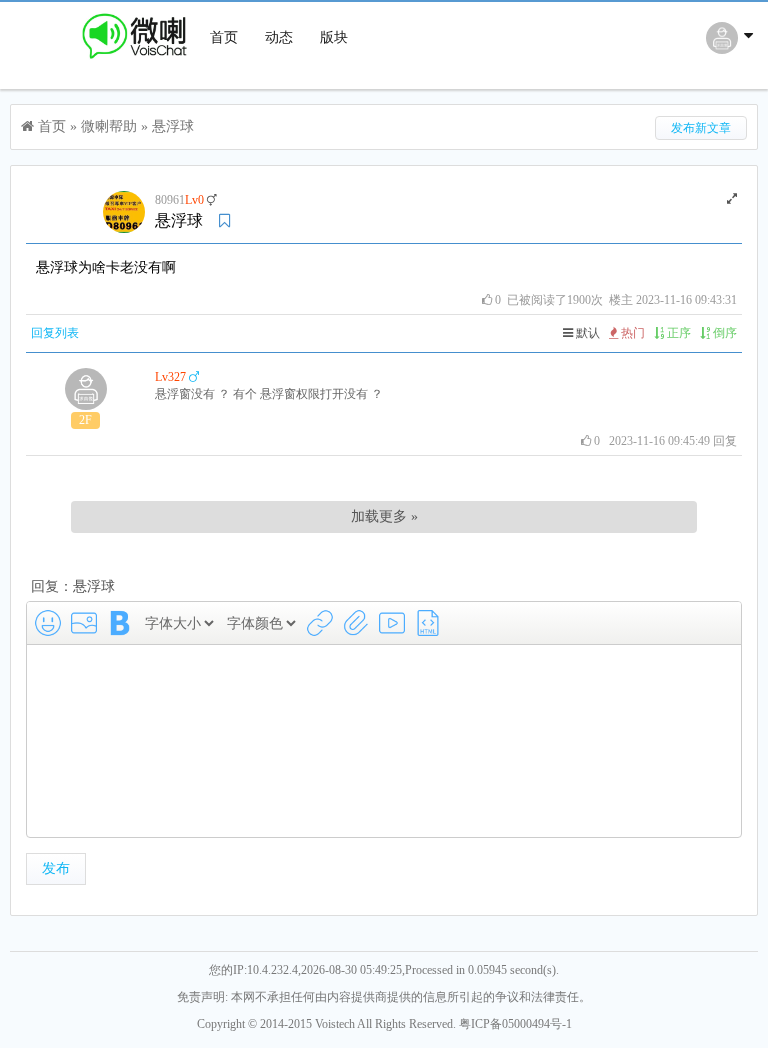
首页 (224, 37)
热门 (631, 333)
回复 (725, 441)
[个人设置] (732, 48)
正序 (677, 333)
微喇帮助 (109, 126)
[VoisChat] (103, 61)
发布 (56, 868)
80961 (170, 200)
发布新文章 (701, 128)
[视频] (392, 623)
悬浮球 (173, 126)
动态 (279, 37)
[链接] (320, 623)
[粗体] (120, 623)
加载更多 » (384, 516)
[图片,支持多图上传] (84, 623)
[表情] (48, 623)
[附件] (356, 623)
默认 (586, 333)
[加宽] (732, 199)
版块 (334, 37)
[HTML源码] (428, 623)
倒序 (723, 333)
